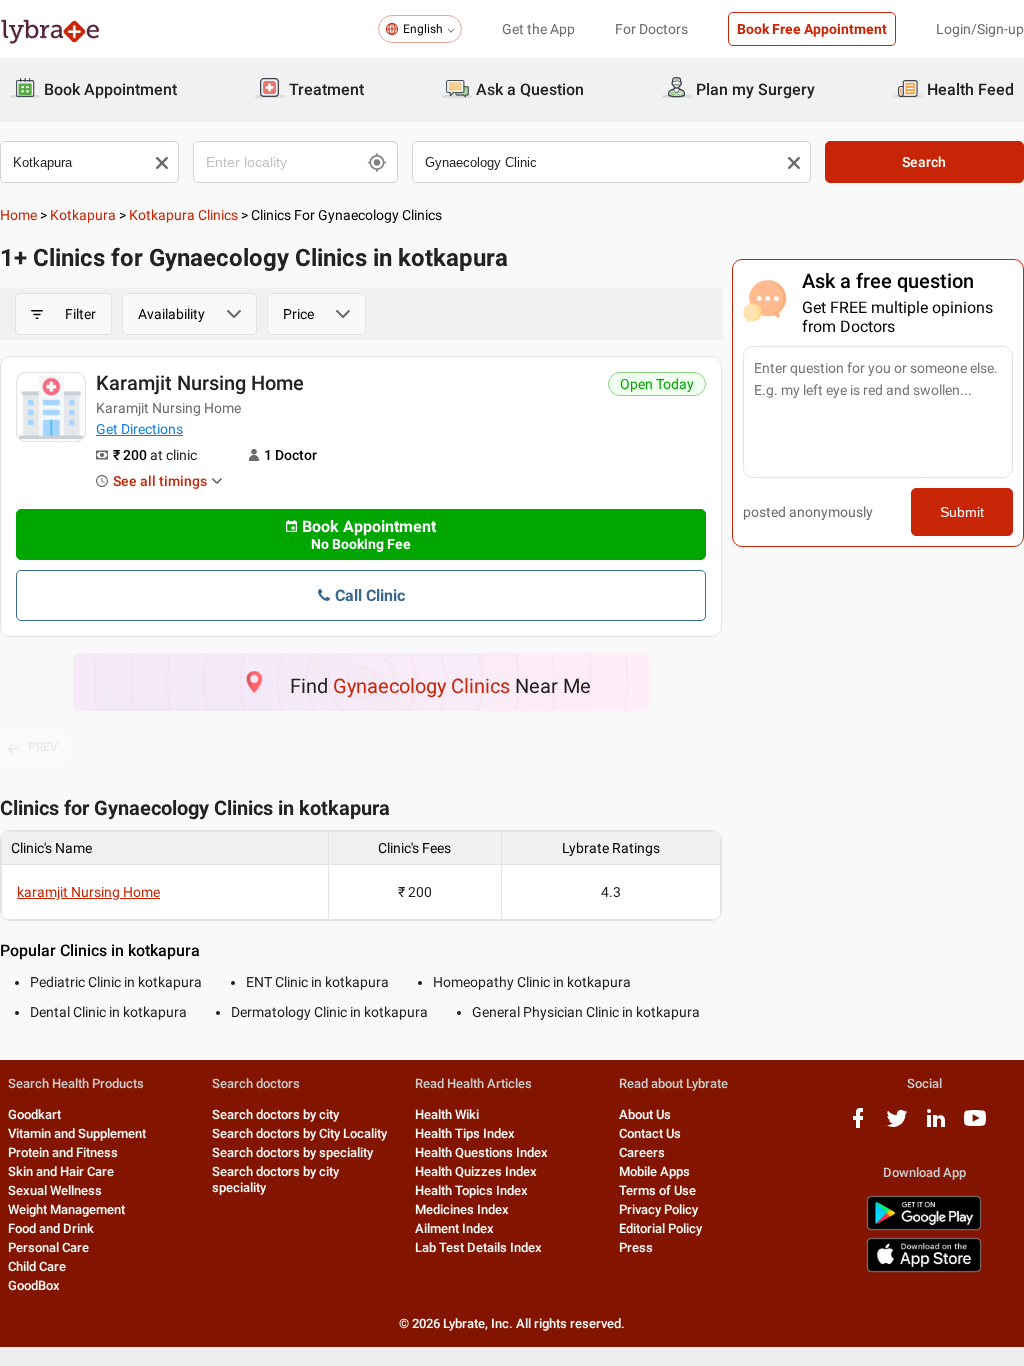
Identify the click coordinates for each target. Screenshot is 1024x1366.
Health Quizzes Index (476, 1171)
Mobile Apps (654, 1171)
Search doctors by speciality (292, 1152)
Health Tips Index (465, 1133)
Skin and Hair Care (61, 1171)
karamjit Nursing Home (200, 383)
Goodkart (34, 1114)
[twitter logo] (897, 1125)
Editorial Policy (660, 1228)
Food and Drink (51, 1228)
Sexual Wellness (55, 1190)
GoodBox (34, 1285)
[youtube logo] (975, 1125)
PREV (43, 747)
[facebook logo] (858, 1125)
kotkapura (83, 215)
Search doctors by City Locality (299, 1133)
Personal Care (48, 1247)
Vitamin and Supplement (77, 1133)
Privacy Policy (658, 1209)
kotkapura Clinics (183, 215)
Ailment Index (454, 1228)
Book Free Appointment (812, 29)
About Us (645, 1114)
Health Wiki (447, 1114)
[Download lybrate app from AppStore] (924, 1268)
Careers (642, 1152)
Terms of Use (657, 1190)
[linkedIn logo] (936, 1125)
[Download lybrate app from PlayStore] (924, 1226)
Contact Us (650, 1133)
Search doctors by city (275, 1114)
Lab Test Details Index (478, 1247)
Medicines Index (462, 1209)
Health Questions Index (481, 1152)
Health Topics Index (471, 1190)
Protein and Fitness (63, 1152)
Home (18, 215)
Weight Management (66, 1209)
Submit (962, 512)
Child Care (37, 1266)
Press (636, 1247)
